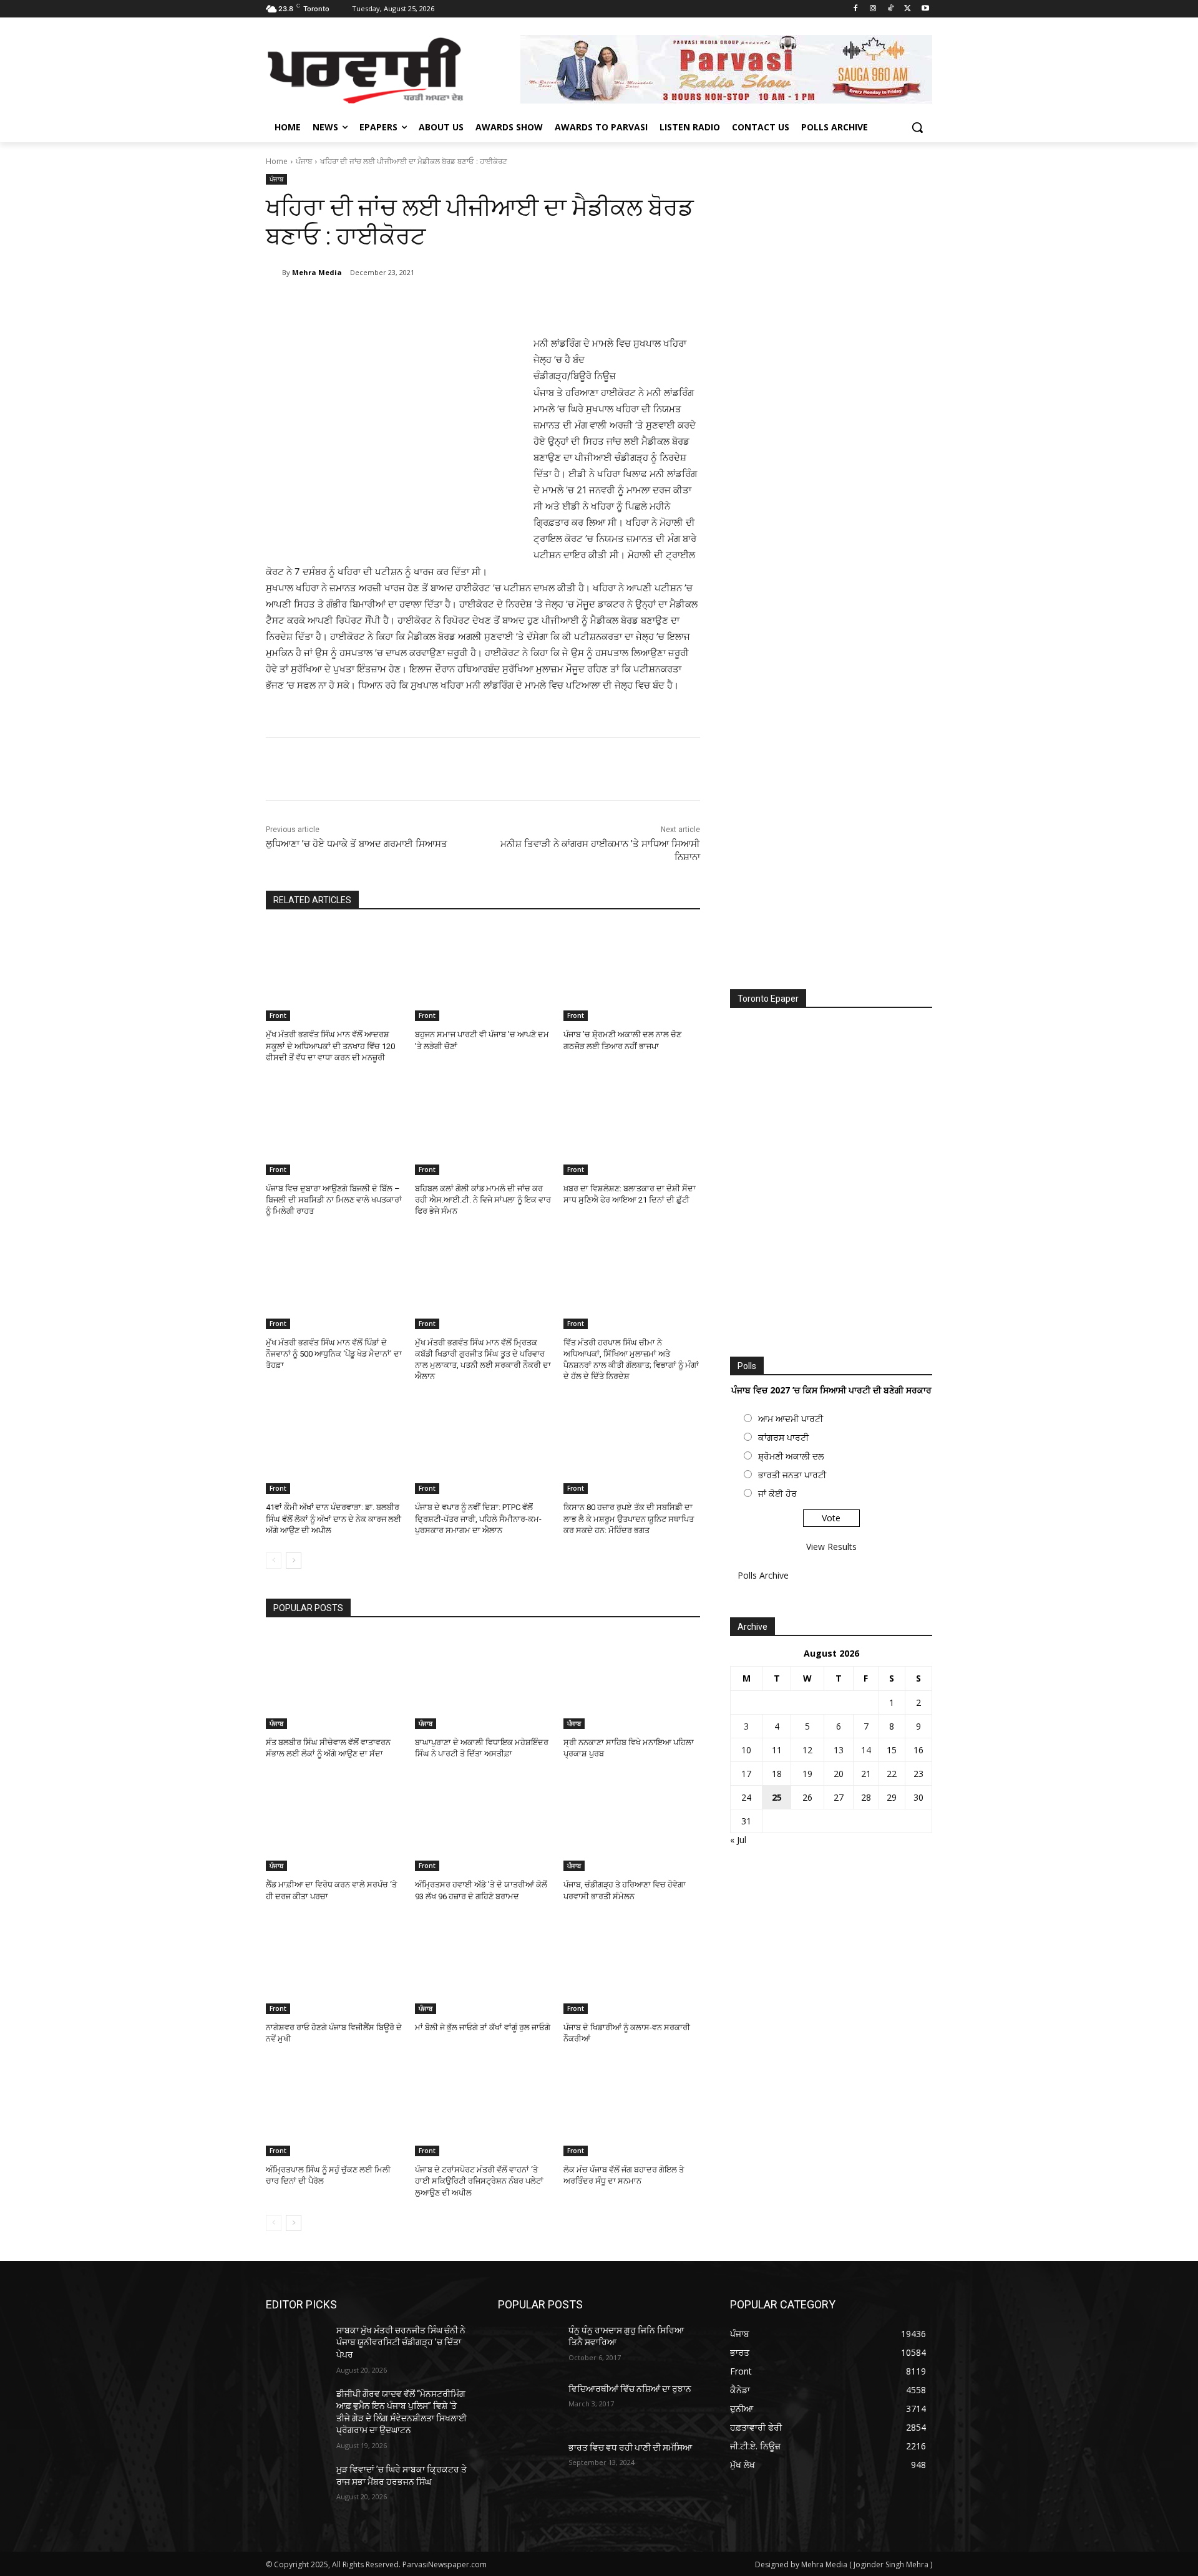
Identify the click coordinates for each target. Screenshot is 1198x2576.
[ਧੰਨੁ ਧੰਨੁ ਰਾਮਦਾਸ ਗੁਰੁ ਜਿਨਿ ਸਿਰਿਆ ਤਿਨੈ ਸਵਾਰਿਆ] (528, 2346)
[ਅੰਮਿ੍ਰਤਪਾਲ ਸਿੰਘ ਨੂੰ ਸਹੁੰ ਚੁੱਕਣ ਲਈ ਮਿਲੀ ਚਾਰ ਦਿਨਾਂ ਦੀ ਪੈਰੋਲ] (334, 2109)
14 (866, 1750)
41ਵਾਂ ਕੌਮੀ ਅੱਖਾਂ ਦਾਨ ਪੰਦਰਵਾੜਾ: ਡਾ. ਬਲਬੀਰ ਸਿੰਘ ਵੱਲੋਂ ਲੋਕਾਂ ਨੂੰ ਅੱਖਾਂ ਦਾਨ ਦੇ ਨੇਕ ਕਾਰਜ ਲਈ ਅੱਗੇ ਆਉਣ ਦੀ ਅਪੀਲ (334, 1518)
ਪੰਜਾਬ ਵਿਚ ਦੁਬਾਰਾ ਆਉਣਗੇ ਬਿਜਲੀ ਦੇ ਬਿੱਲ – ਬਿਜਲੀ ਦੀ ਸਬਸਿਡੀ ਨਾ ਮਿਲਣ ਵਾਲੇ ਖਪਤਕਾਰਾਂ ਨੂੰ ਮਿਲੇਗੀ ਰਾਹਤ (334, 1200)
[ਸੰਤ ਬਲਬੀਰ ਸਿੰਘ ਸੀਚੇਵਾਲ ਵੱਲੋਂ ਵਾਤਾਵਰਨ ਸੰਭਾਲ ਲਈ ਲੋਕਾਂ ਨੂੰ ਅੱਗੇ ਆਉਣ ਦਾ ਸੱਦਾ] (334, 1681)
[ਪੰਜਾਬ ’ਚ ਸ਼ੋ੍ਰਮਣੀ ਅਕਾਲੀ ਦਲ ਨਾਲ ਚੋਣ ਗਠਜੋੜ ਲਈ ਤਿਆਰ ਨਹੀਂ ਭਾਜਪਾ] (632, 973)
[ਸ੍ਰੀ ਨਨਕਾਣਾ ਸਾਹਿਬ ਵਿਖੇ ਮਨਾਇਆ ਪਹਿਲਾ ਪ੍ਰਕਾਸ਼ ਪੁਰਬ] (632, 1681)
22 (892, 1774)
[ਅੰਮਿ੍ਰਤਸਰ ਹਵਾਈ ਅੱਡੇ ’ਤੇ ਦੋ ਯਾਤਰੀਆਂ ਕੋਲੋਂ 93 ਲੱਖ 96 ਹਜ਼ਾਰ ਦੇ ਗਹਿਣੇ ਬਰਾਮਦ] (483, 1823)
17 (746, 1774)
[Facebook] (856, 9)
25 (777, 1797)
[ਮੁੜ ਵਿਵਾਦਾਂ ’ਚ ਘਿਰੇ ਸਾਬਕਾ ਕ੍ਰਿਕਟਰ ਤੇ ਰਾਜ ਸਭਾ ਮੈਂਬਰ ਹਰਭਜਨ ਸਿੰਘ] (296, 2485)
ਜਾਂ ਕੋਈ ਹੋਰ (777, 1494)
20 (839, 1774)
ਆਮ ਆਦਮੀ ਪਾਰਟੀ (791, 1419)
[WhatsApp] (442, 304)
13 (839, 1750)
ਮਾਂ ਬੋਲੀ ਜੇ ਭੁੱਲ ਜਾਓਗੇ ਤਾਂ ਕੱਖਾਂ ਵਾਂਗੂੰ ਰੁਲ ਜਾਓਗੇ (483, 2027)
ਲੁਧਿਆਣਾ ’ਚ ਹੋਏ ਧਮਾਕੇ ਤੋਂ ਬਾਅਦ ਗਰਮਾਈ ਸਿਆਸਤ (357, 844)
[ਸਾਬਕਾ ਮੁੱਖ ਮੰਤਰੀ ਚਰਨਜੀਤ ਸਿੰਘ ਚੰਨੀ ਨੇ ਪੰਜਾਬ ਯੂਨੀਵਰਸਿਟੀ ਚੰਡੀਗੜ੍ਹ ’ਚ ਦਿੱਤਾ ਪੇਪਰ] (296, 2346)
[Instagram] (873, 9)
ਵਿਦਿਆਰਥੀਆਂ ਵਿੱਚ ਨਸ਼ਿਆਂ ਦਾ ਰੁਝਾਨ (630, 2389)
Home (277, 161)
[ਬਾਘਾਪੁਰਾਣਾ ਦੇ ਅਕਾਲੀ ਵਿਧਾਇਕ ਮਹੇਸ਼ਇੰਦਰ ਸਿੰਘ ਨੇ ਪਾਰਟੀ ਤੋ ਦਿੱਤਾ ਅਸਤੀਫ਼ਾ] (483, 1681)
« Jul (738, 1840)
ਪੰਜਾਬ (304, 161)
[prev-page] (274, 1561)
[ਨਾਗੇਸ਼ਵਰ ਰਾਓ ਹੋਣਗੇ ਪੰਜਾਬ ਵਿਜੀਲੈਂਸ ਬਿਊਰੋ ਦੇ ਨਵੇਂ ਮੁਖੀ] (334, 1966)
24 (746, 1797)
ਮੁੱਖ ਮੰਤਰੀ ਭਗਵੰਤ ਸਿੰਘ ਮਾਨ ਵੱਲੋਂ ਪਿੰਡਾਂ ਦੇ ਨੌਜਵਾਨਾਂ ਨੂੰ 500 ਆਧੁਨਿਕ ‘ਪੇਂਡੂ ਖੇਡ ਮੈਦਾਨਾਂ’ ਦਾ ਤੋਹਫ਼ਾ (334, 1354)
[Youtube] (925, 9)
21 (866, 1774)
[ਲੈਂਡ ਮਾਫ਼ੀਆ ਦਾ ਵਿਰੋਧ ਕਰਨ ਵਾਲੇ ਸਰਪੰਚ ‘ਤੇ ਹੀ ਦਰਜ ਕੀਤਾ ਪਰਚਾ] (334, 1823)
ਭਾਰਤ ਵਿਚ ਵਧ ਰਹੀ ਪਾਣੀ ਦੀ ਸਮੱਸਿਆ (630, 2448)
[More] (471, 304)
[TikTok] (891, 9)
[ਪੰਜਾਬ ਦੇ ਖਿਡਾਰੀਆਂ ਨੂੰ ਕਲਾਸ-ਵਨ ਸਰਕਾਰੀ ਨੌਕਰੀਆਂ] (632, 1966)
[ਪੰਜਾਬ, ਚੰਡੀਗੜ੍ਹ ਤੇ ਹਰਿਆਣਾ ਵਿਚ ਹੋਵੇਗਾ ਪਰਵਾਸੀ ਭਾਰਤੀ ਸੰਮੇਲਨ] (632, 1823)
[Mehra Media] (274, 273)
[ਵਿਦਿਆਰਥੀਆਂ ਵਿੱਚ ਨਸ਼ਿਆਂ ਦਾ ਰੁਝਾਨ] (528, 2404)
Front (278, 1015)
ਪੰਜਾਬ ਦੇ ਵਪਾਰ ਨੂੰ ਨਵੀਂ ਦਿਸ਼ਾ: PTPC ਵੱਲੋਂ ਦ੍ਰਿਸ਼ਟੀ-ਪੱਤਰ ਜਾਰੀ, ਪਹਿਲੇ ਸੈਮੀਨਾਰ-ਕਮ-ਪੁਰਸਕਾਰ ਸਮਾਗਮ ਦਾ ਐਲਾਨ (478, 1518)
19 (807, 1774)
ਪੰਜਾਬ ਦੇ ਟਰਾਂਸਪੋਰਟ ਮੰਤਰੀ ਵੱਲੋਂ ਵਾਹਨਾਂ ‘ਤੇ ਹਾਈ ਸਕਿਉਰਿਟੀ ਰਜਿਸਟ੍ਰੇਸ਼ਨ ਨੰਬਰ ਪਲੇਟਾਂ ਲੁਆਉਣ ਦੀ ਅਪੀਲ (479, 2181)
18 (777, 1774)
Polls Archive (763, 1575)
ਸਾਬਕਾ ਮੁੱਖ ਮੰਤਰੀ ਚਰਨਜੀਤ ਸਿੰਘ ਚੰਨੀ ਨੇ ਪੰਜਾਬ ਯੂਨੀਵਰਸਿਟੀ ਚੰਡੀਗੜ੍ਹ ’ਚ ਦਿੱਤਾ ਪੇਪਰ (401, 2342)
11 (777, 1750)
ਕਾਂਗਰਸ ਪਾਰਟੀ (783, 1437)
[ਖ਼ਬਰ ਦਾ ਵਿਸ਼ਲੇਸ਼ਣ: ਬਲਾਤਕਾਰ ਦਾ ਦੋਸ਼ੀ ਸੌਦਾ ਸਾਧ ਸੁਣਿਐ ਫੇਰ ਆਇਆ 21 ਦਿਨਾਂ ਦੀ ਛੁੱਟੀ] (632, 1127)
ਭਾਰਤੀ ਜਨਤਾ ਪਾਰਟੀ (792, 1475)
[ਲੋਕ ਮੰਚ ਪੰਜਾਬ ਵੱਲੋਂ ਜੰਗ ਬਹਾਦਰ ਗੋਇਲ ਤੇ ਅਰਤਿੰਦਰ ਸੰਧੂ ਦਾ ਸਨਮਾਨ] (632, 2109)
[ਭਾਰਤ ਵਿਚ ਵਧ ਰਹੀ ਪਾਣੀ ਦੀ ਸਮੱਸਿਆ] (528, 2463)
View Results (831, 1547)
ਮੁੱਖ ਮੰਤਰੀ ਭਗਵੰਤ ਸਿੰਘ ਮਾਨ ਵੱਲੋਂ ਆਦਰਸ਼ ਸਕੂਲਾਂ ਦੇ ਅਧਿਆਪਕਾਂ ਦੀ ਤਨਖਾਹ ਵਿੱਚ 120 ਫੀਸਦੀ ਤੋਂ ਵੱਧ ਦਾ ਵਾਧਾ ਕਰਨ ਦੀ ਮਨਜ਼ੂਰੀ (330, 1046)
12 (807, 1750)
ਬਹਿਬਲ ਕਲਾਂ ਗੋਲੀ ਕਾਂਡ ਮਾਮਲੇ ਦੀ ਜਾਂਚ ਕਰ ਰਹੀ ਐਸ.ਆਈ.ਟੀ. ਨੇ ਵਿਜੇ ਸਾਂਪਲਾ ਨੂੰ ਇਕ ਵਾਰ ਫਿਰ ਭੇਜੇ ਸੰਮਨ (483, 1200)
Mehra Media (317, 272)
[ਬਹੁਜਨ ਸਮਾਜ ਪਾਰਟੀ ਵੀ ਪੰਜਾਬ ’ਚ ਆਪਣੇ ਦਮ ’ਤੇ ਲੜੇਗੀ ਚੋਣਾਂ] (483, 973)
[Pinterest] (413, 304)
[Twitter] (908, 9)
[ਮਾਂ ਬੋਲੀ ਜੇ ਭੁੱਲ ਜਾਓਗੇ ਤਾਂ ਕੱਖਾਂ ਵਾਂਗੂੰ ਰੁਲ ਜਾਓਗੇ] (483, 1966)
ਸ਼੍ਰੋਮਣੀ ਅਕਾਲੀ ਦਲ (791, 1456)
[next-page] (294, 1561)
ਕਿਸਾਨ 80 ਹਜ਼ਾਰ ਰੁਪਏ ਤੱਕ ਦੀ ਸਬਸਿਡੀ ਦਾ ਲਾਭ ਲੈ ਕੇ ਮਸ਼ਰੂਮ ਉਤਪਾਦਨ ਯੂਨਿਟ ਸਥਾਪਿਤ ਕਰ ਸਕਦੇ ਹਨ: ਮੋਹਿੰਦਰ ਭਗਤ (629, 1518)
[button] (917, 127)
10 (746, 1750)
